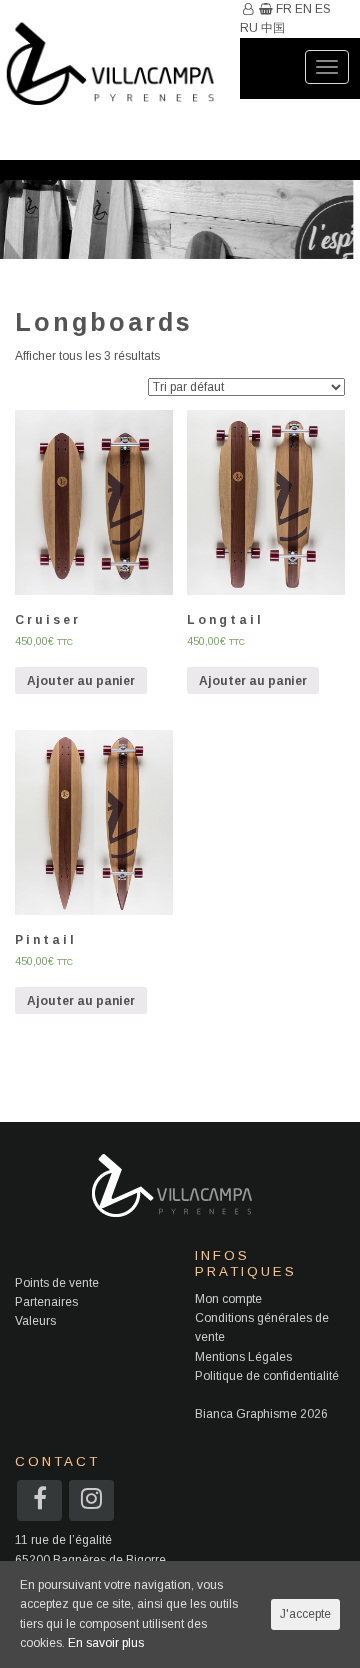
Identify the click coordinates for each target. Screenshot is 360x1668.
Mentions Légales (243, 1357)
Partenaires (46, 1302)
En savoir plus (106, 1643)
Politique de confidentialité (267, 1376)
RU (249, 28)
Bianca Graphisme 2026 (261, 1414)
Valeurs (35, 1321)
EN (303, 9)
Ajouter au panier (81, 681)
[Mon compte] (246, 9)
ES (323, 9)
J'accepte (305, 1614)
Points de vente (57, 1283)
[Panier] (264, 9)
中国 (273, 28)
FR (284, 9)
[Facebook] (40, 1503)
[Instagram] (91, 1503)
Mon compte (228, 1299)
